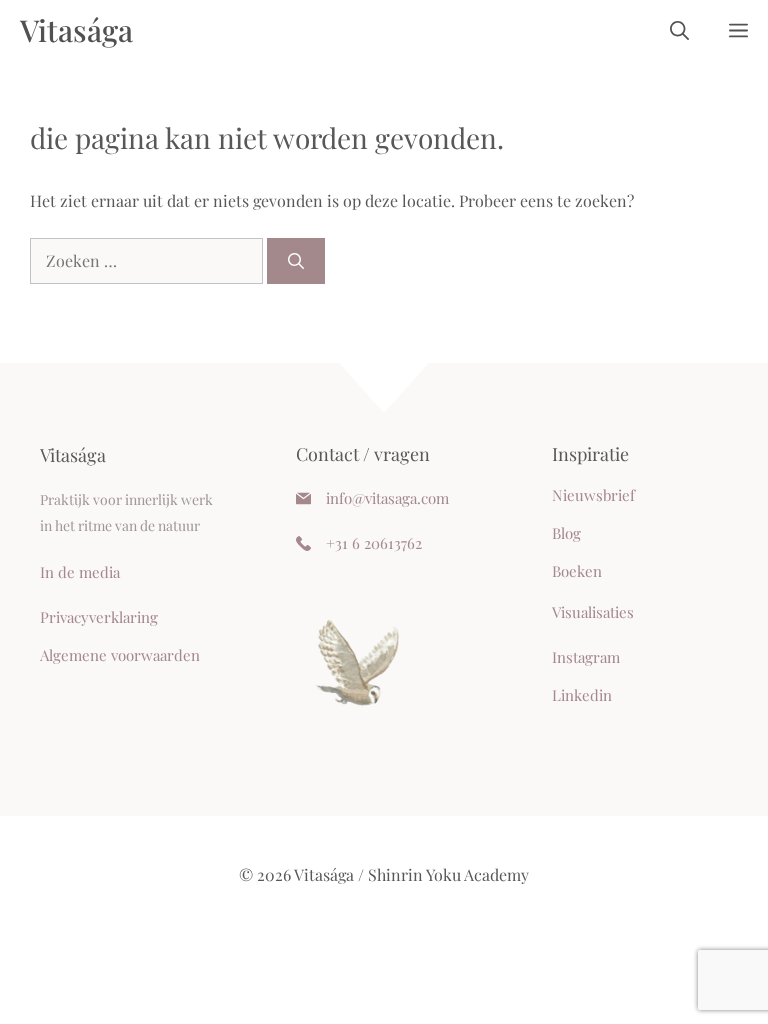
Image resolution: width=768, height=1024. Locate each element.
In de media (80, 572)
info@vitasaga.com (387, 498)
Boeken (577, 571)
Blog (566, 533)
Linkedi (577, 695)
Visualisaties (593, 612)
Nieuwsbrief (593, 495)
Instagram (586, 657)
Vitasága (76, 30)
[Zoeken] (296, 261)
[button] (679, 30)
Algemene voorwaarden (120, 655)
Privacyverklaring (99, 617)
